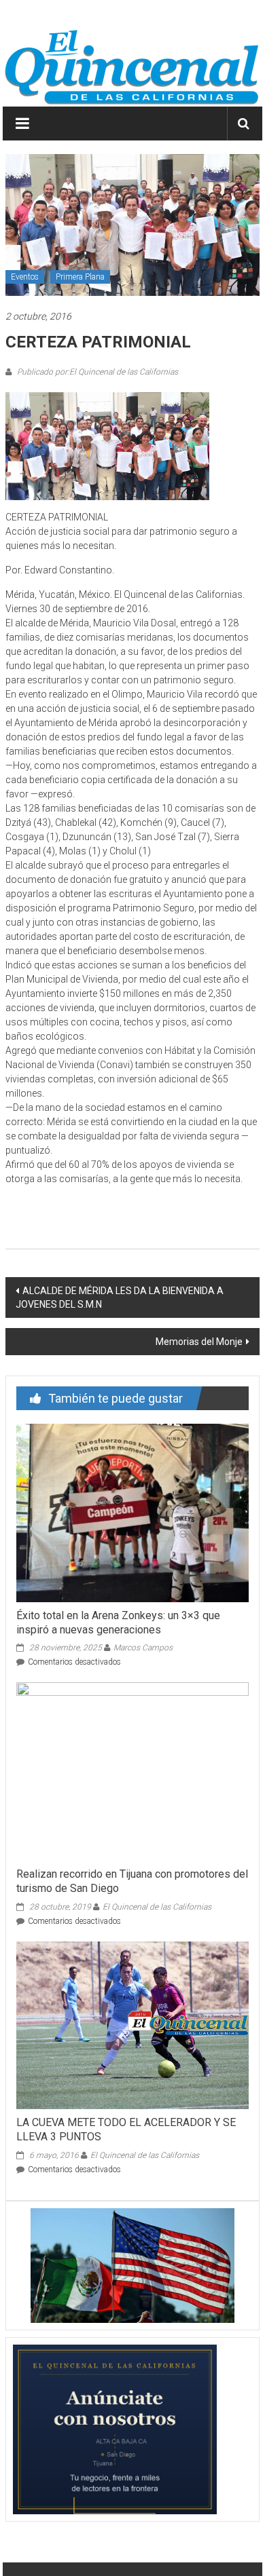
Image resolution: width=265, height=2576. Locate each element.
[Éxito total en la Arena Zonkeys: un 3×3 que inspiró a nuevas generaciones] (133, 1512)
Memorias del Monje (199, 1342)
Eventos (25, 277)
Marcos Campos (143, 1648)
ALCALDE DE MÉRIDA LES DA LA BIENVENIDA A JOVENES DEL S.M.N (120, 1298)
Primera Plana (80, 277)
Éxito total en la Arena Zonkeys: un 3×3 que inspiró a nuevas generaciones (118, 1623)
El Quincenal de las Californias (157, 1907)
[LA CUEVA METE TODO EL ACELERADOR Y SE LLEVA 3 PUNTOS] (133, 2024)
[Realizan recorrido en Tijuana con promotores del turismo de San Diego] (133, 1771)
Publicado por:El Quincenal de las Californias (96, 372)
